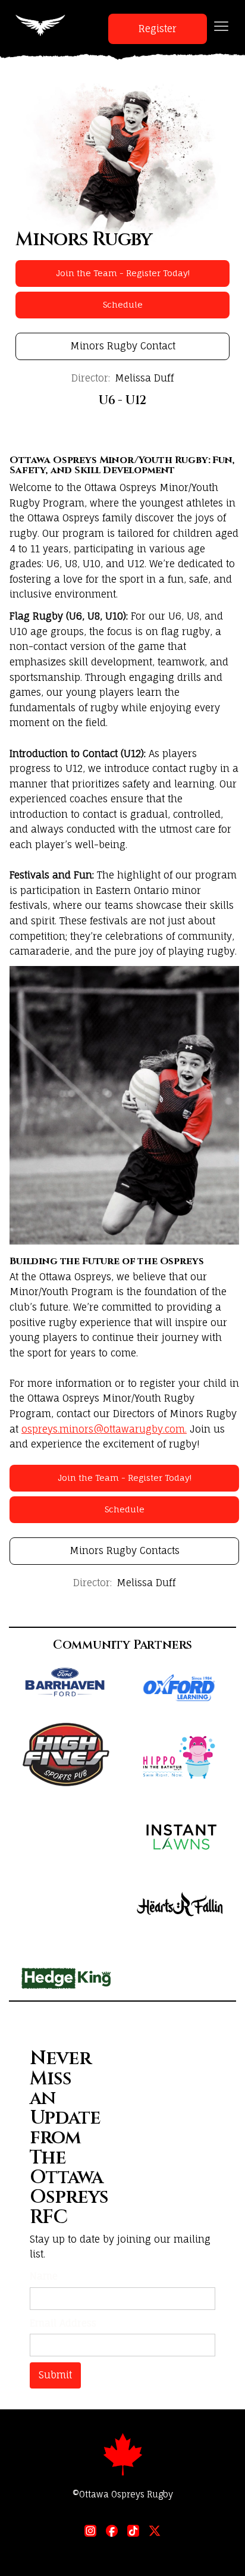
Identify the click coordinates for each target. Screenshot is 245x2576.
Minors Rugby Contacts (125, 1550)
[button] (221, 26)
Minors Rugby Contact (123, 346)
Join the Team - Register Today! (123, 273)
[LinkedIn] (90, 2531)
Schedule (123, 304)
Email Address (63, 2323)
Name (44, 2276)
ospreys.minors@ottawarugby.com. (104, 1429)
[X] (155, 2531)
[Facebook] (112, 2531)
